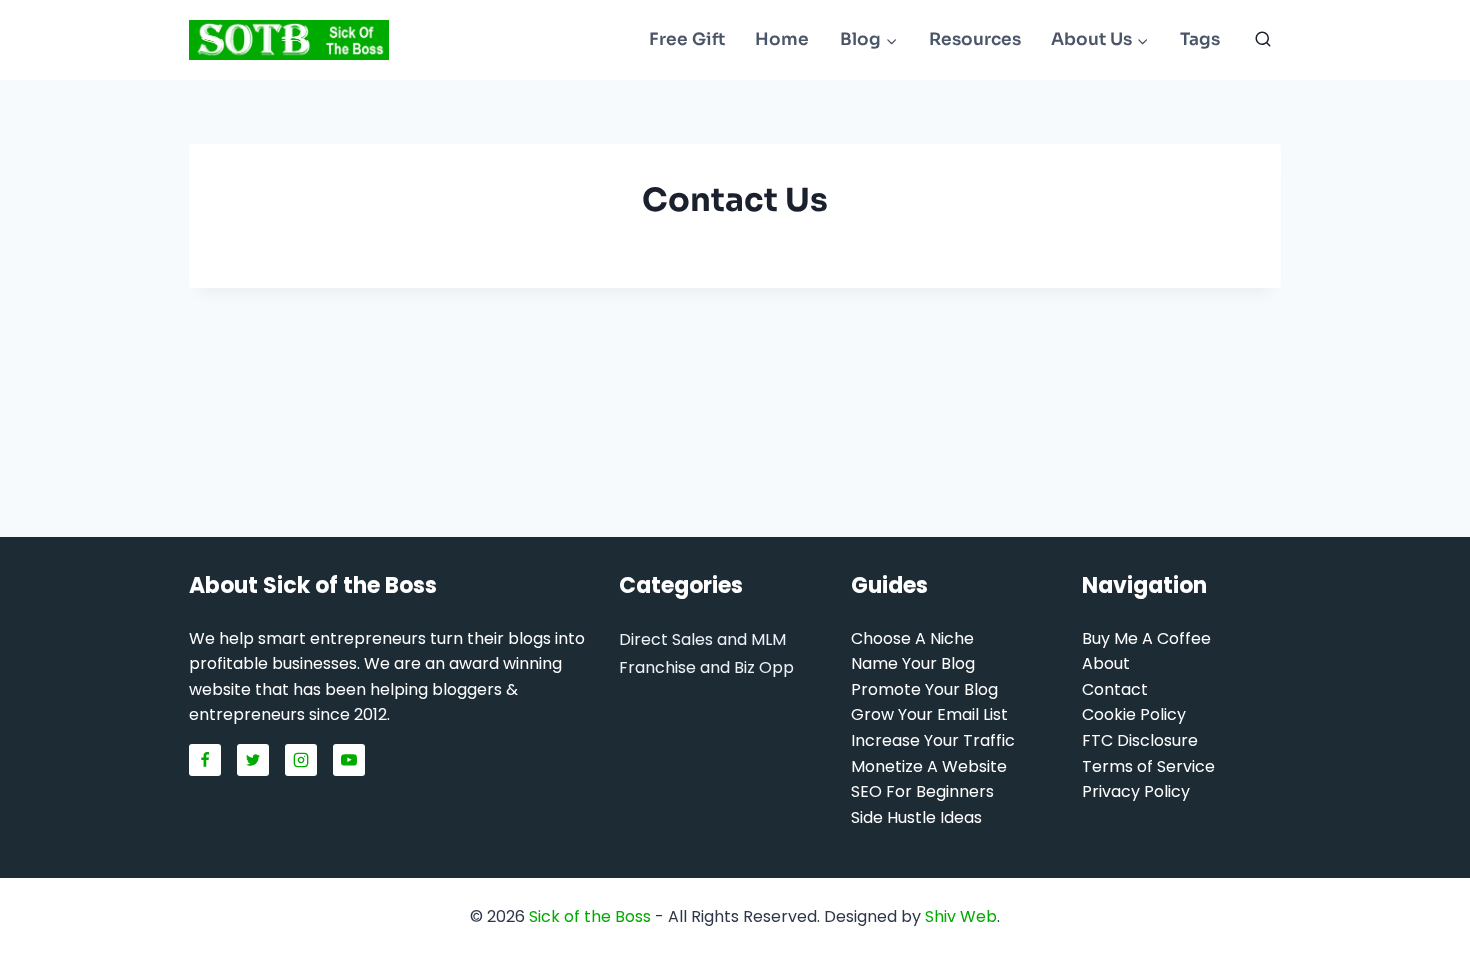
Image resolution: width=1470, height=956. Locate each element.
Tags (1200, 39)
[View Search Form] (1263, 40)
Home (782, 39)
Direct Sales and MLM (702, 639)
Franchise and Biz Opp (706, 667)
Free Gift (687, 39)
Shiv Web (961, 916)
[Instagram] (301, 760)
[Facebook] (205, 760)
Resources (975, 39)
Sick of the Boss (590, 916)
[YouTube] (349, 760)
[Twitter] (253, 760)
